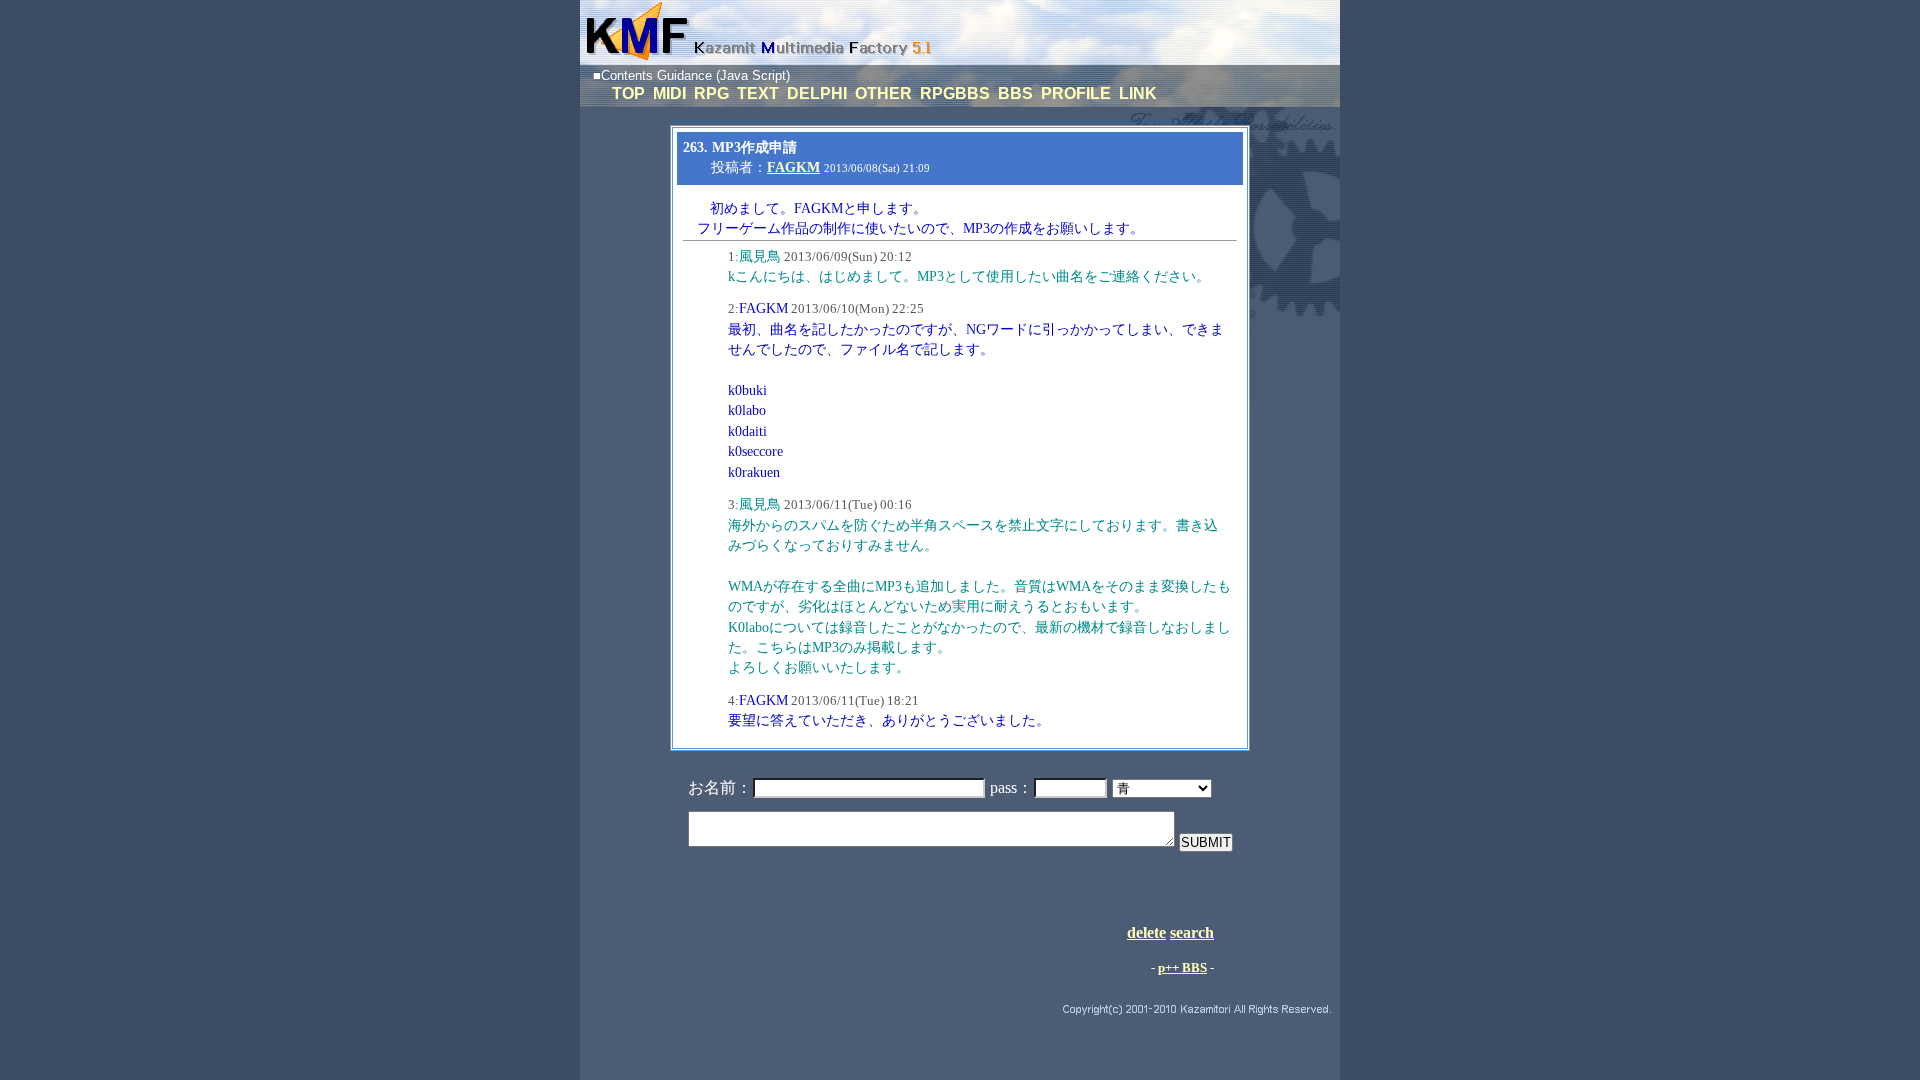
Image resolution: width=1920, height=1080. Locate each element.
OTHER (885, 93)
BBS (1017, 93)
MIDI (671, 93)
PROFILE (1078, 93)
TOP (630, 93)
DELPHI (819, 93)
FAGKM (793, 167)
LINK (1138, 93)
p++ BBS (1182, 967)
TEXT (760, 93)
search (1192, 932)
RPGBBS (957, 93)
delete (1146, 932)
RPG (713, 93)
